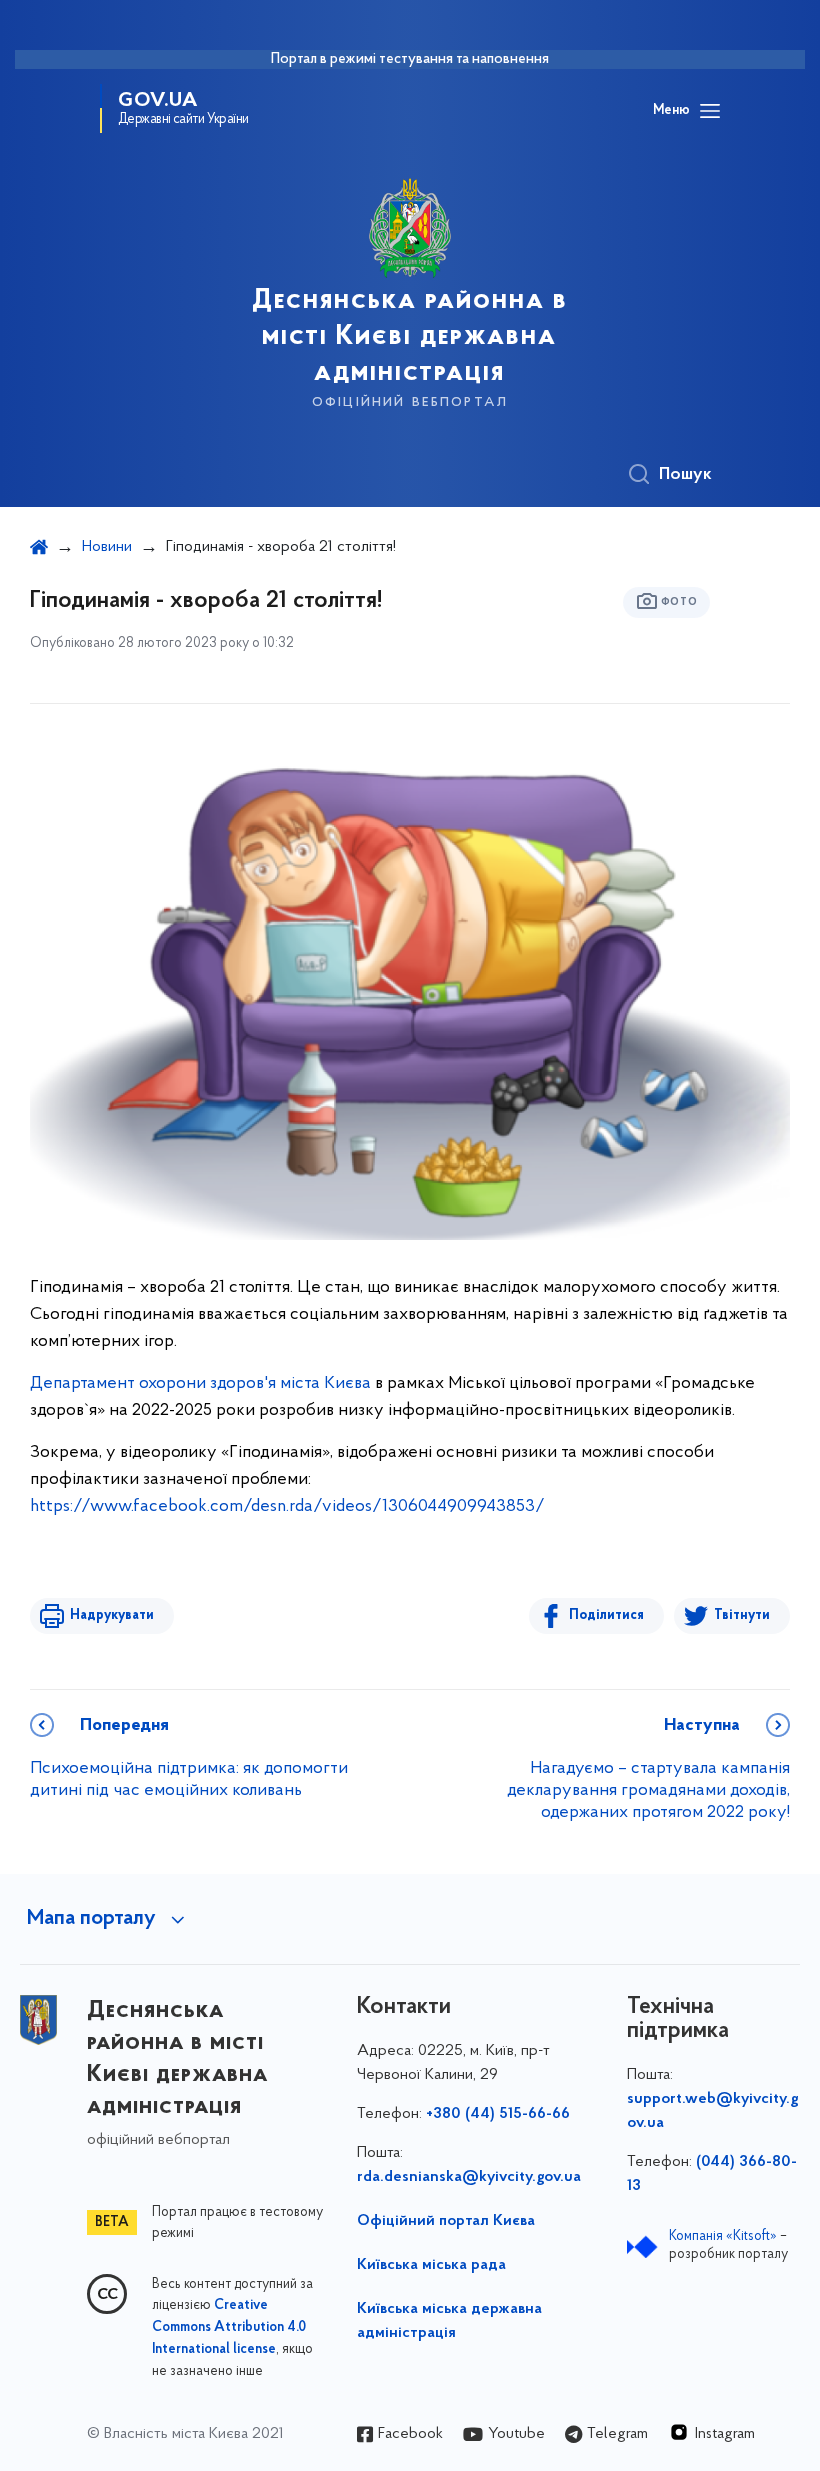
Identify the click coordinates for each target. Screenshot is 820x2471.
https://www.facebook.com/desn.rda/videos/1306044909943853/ (287, 1507)
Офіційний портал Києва (446, 2221)
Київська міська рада (431, 2265)
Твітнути (742, 1615)
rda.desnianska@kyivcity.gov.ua (469, 2177)
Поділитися (606, 1615)
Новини (107, 547)
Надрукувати (112, 1615)
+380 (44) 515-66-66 (498, 2114)
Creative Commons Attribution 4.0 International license (229, 2328)
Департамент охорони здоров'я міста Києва (200, 1384)
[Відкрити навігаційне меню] (710, 111)
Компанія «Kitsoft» (723, 2236)
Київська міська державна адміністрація (449, 2321)
